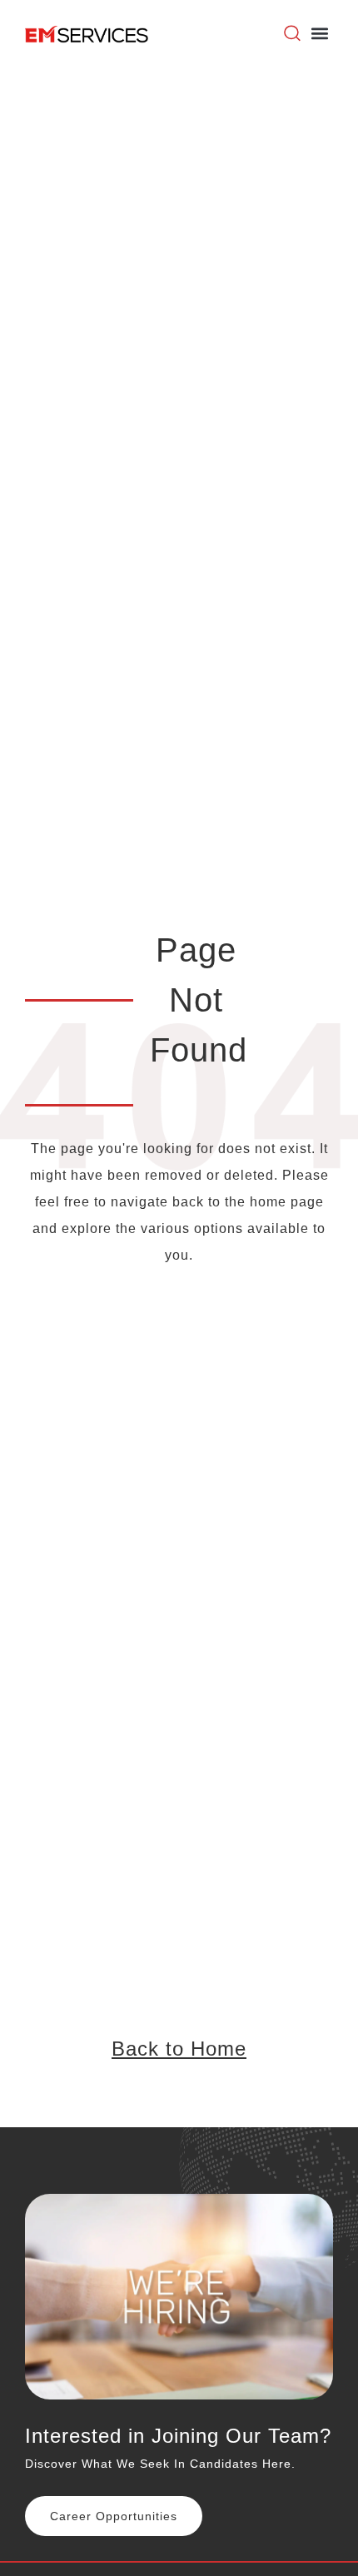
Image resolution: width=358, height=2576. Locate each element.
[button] (319, 34)
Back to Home (179, 2049)
